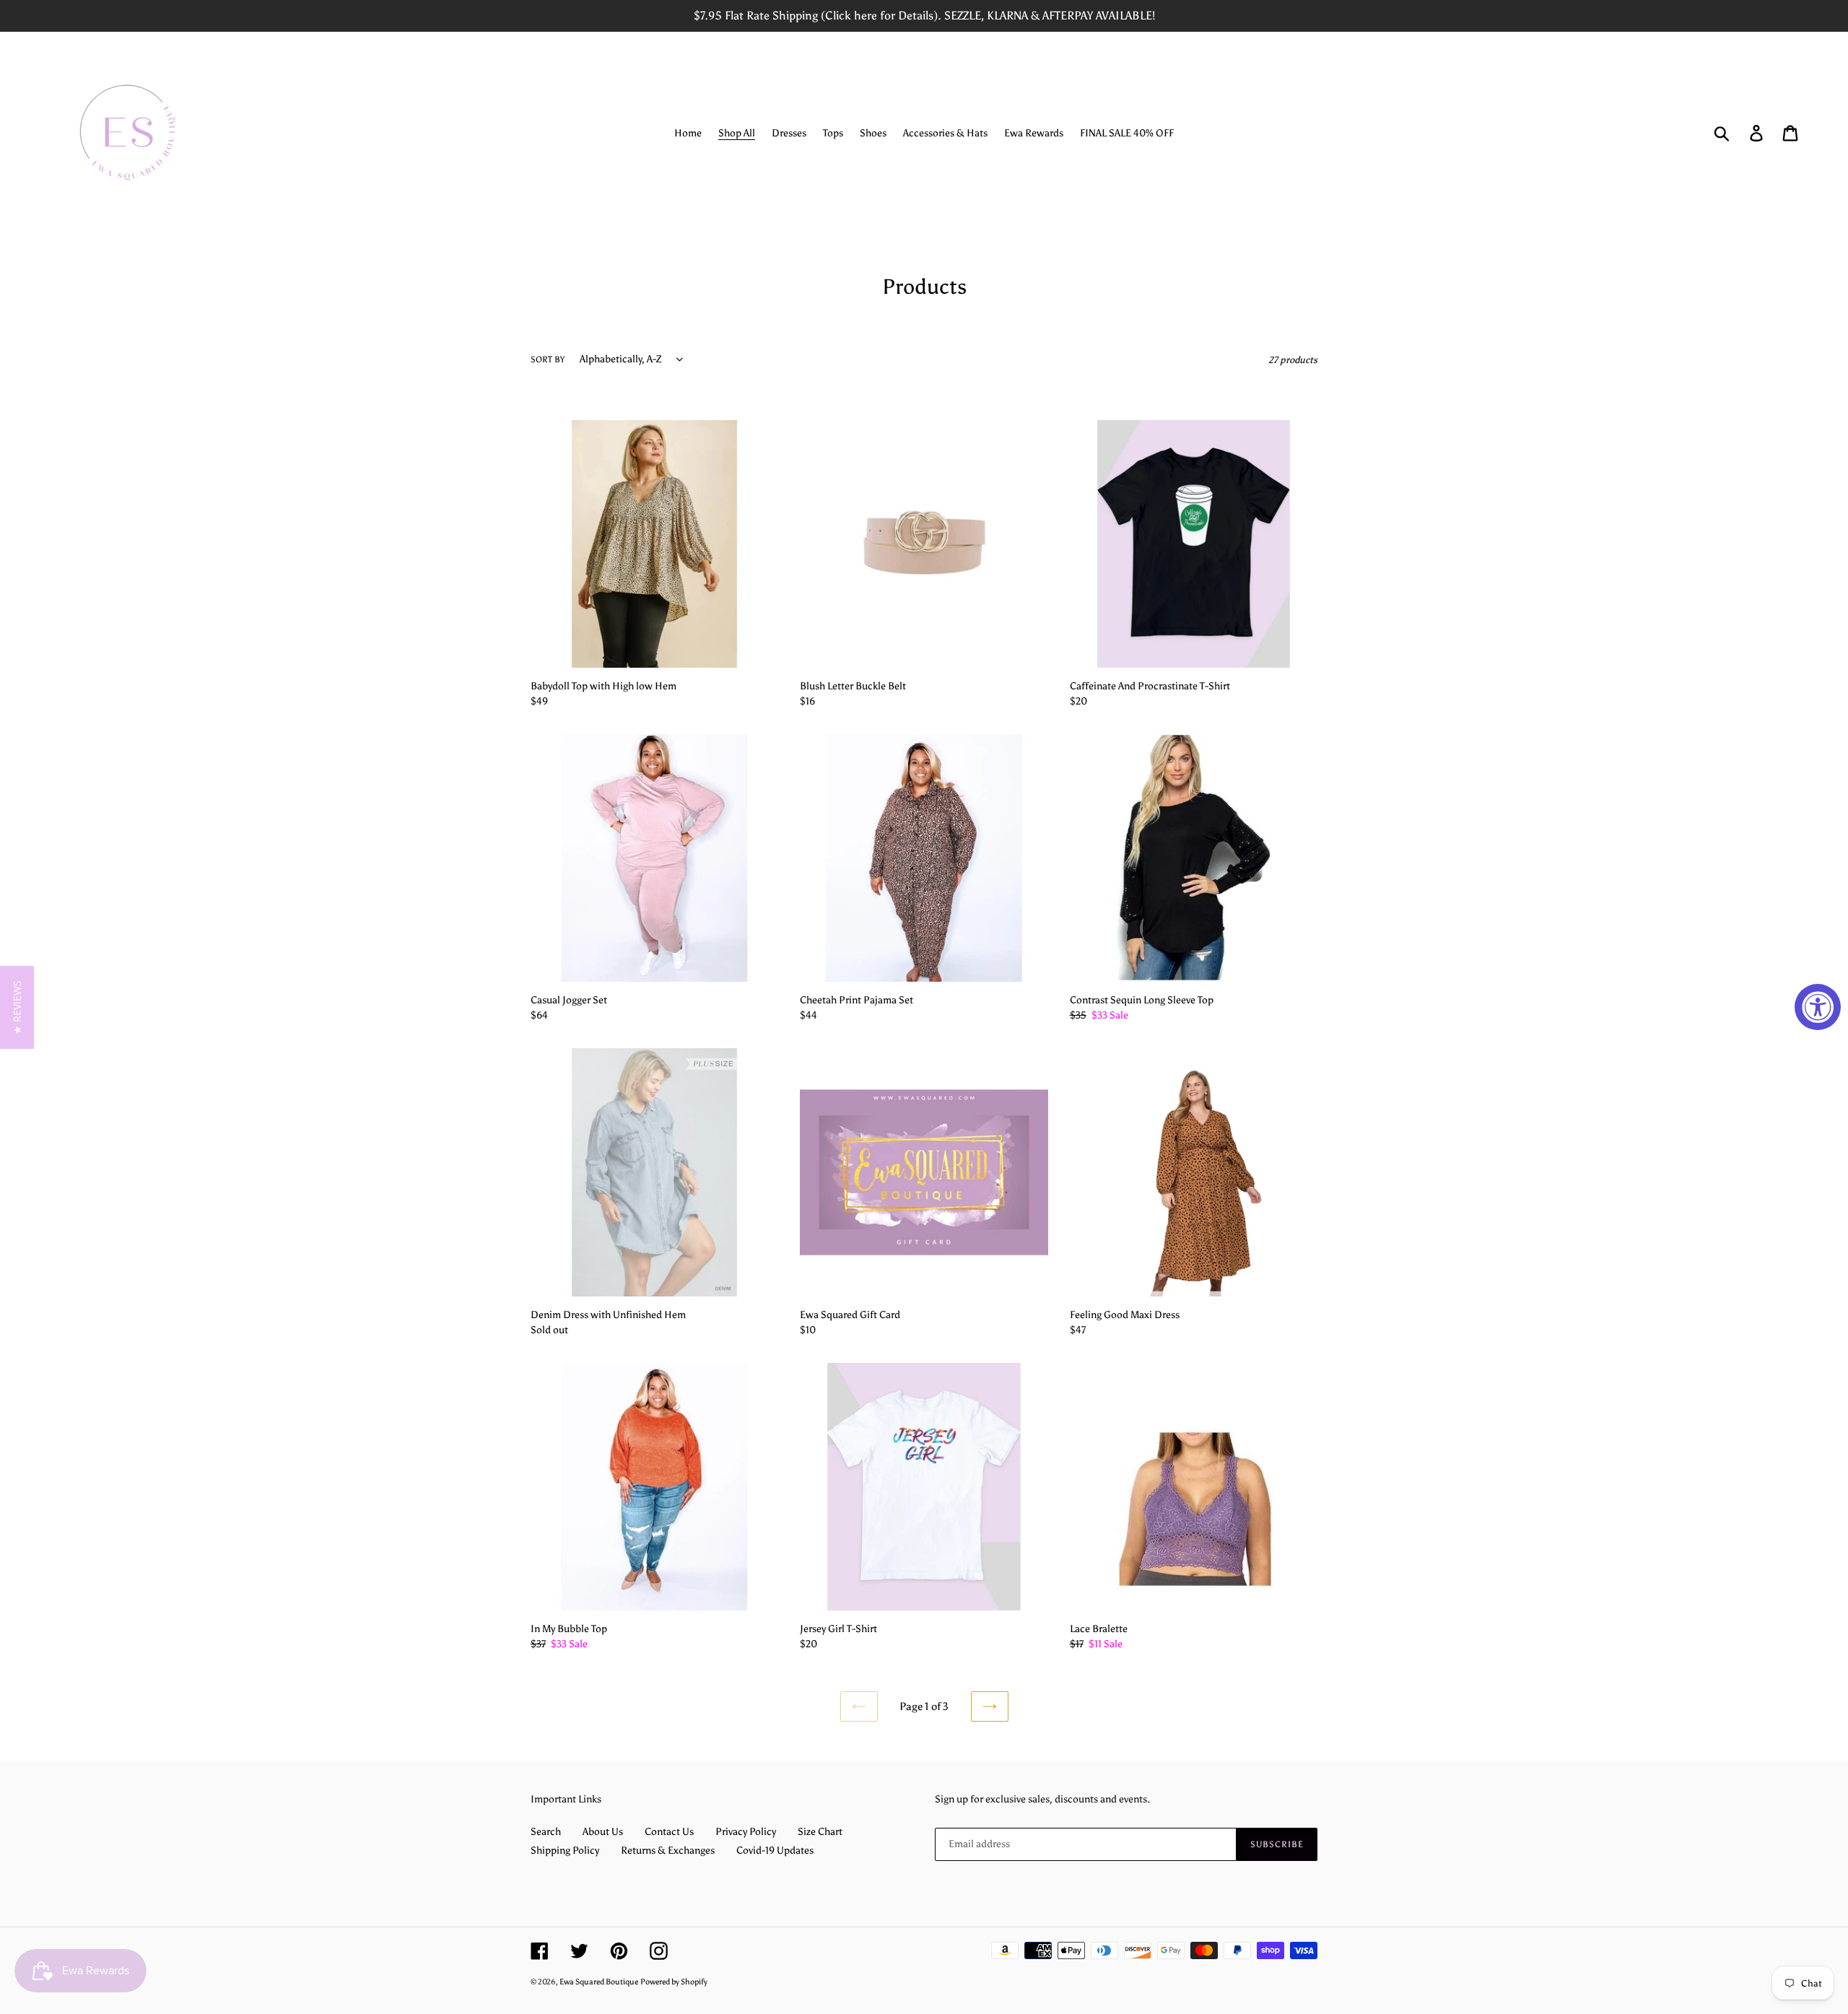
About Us (603, 1832)
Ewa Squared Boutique (599, 1982)
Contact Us (669, 1832)
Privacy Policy (746, 1832)
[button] (17, 1007)
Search (546, 1832)
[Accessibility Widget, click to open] (1818, 1007)
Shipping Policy (565, 1850)
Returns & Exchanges (668, 1850)
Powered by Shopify (674, 1982)
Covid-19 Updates (775, 1850)
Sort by (548, 359)
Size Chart (820, 1832)
